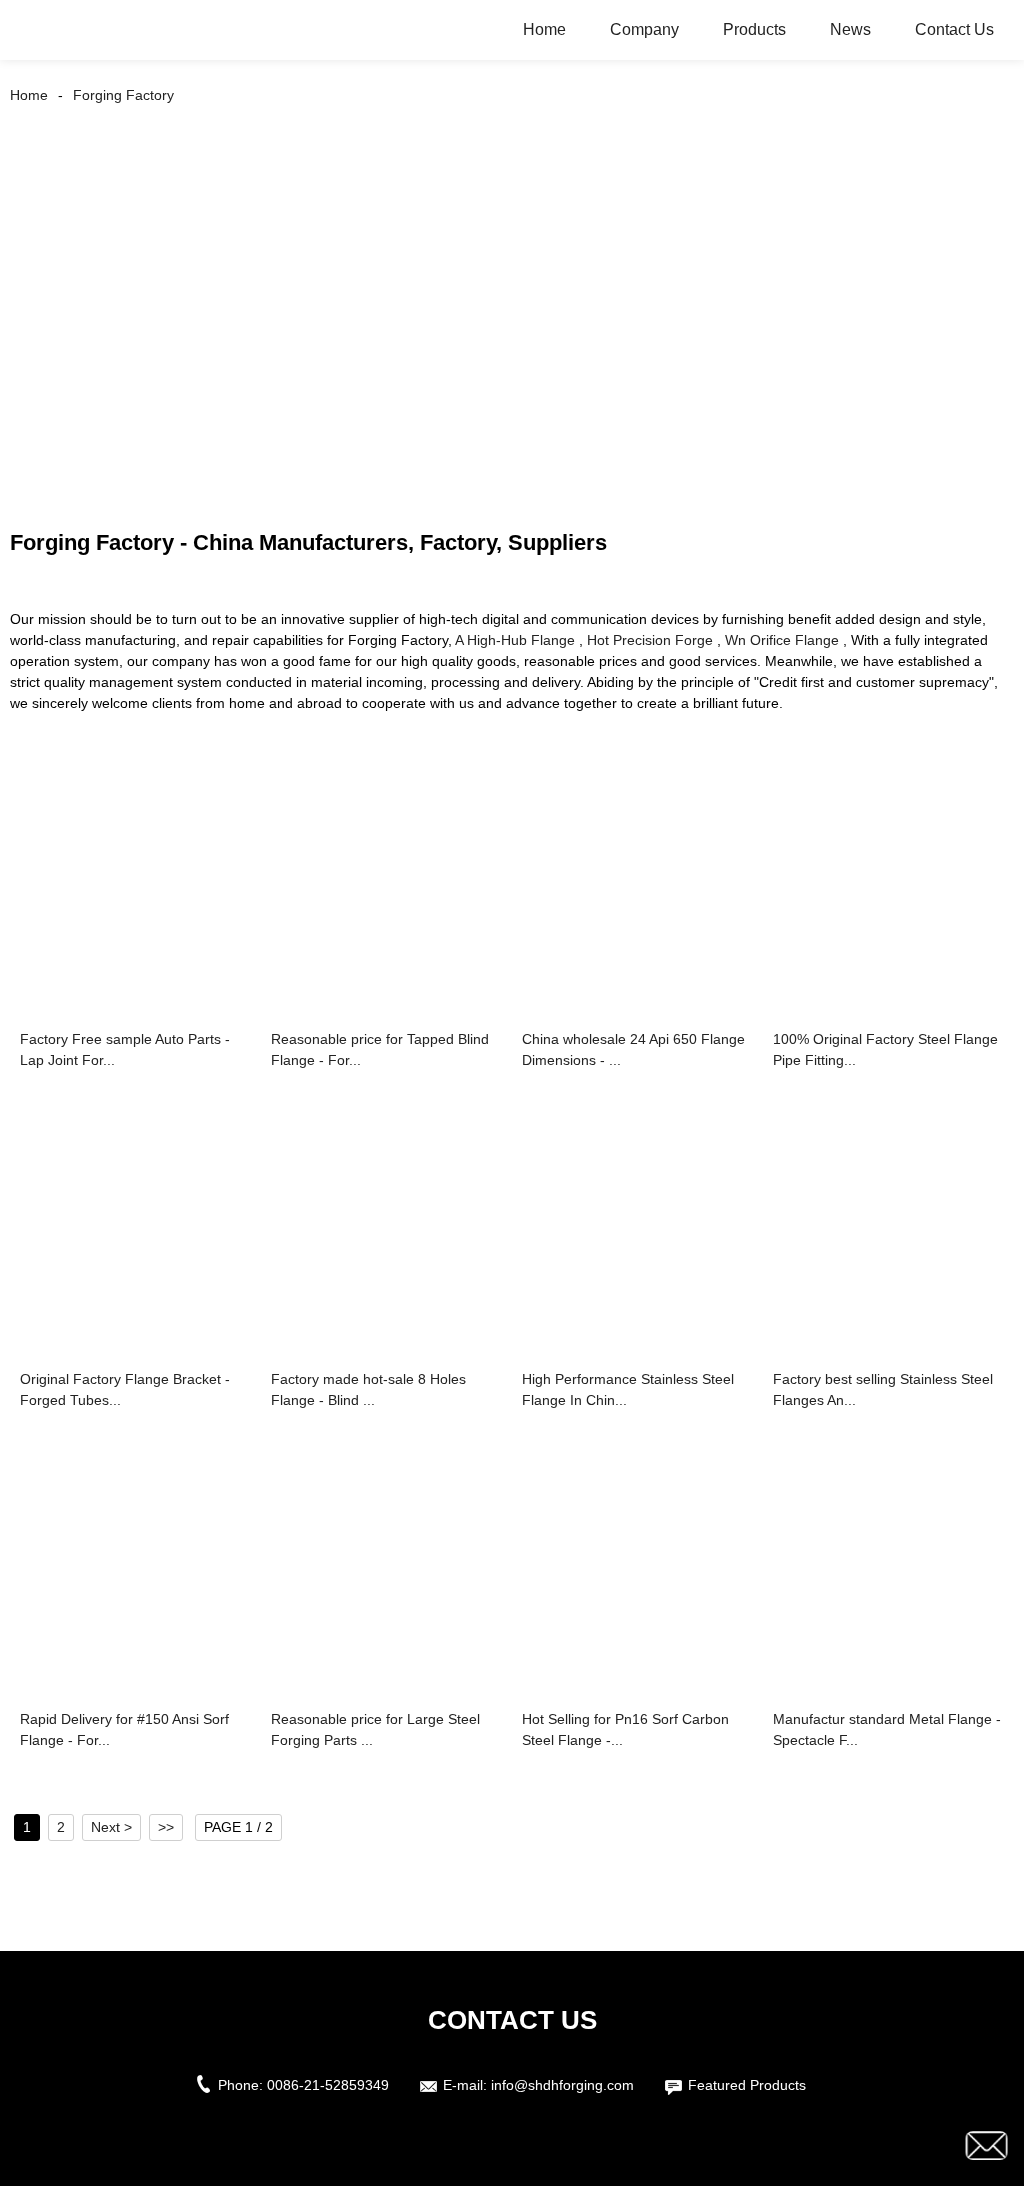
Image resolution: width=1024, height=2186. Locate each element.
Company (644, 29)
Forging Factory (123, 95)
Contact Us (954, 29)
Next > (111, 1827)
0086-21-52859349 (328, 2085)
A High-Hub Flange (515, 640)
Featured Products (747, 2085)
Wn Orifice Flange (782, 640)
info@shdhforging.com (562, 2085)
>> (166, 1827)
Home (544, 29)
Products (754, 29)
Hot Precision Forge (650, 640)
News (850, 29)
